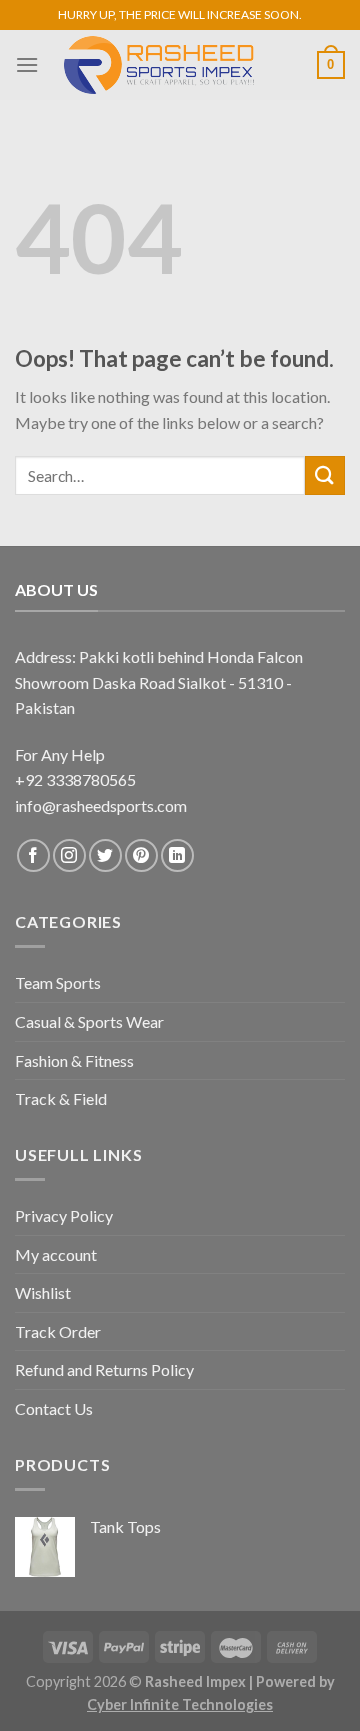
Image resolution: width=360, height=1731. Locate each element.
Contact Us (54, 1408)
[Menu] (27, 64)
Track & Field (61, 1098)
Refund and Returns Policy (104, 1369)
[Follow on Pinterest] (141, 855)
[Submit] (325, 475)
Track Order (58, 1331)
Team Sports (58, 982)
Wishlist (43, 1292)
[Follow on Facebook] (33, 855)
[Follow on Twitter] (105, 855)
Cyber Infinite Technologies (180, 1704)
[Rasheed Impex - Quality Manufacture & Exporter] (159, 65)
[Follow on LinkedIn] (177, 855)
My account (56, 1254)
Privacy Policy (64, 1215)
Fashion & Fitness (74, 1060)
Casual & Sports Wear (89, 1021)
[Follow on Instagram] (69, 855)
